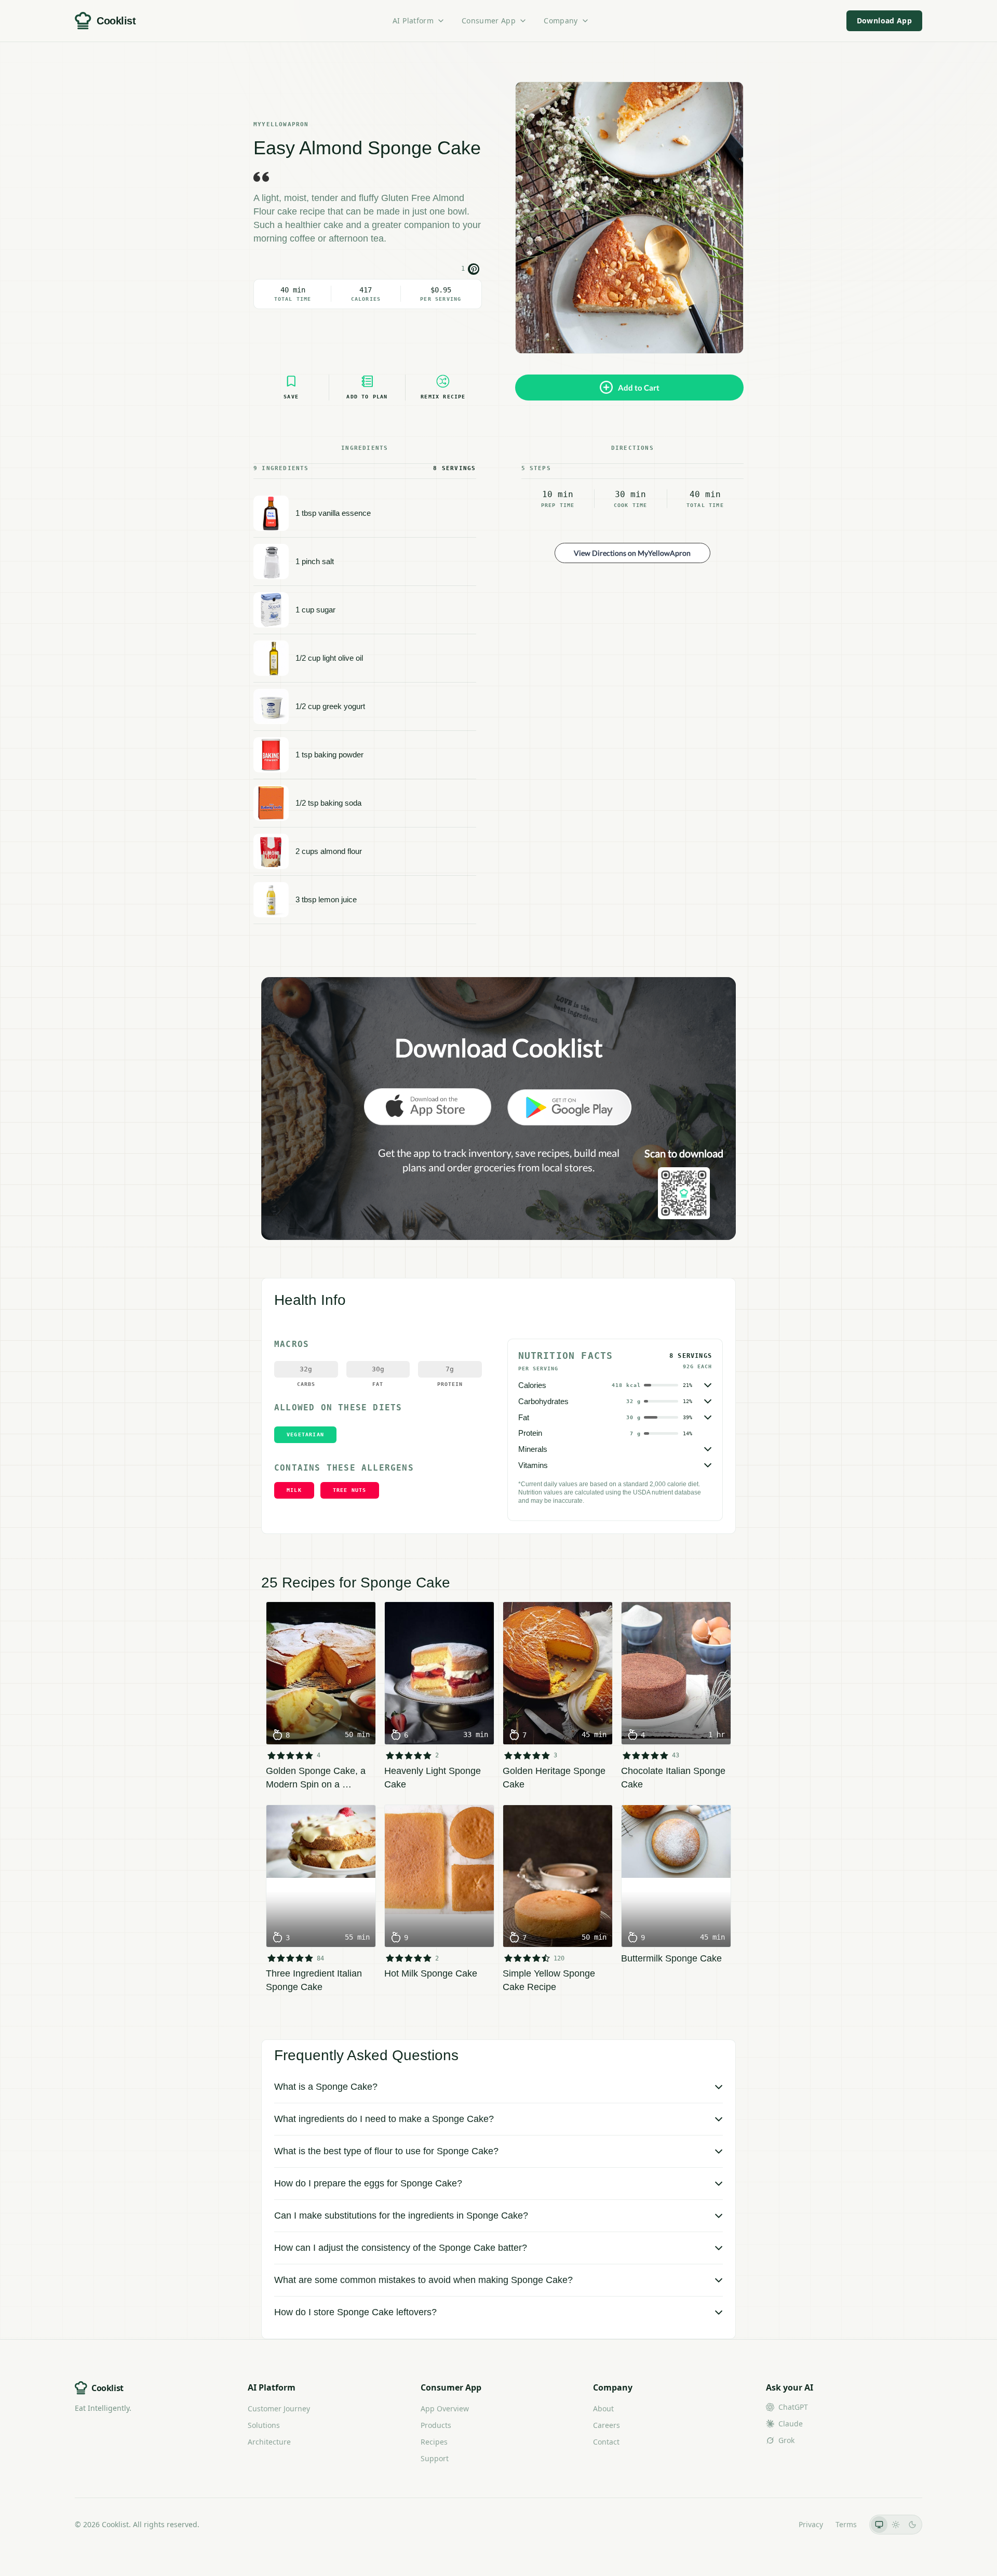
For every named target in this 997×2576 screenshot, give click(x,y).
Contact (606, 2442)
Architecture (269, 2442)
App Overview (445, 2408)
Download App (884, 21)
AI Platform (413, 21)
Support (435, 2458)
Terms (846, 2524)
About (603, 2408)
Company (561, 21)
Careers (607, 2425)
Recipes (434, 2442)
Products (436, 2425)
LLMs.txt (772, 2524)
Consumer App (489, 21)
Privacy (811, 2524)
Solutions (264, 2425)
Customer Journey (279, 2408)
